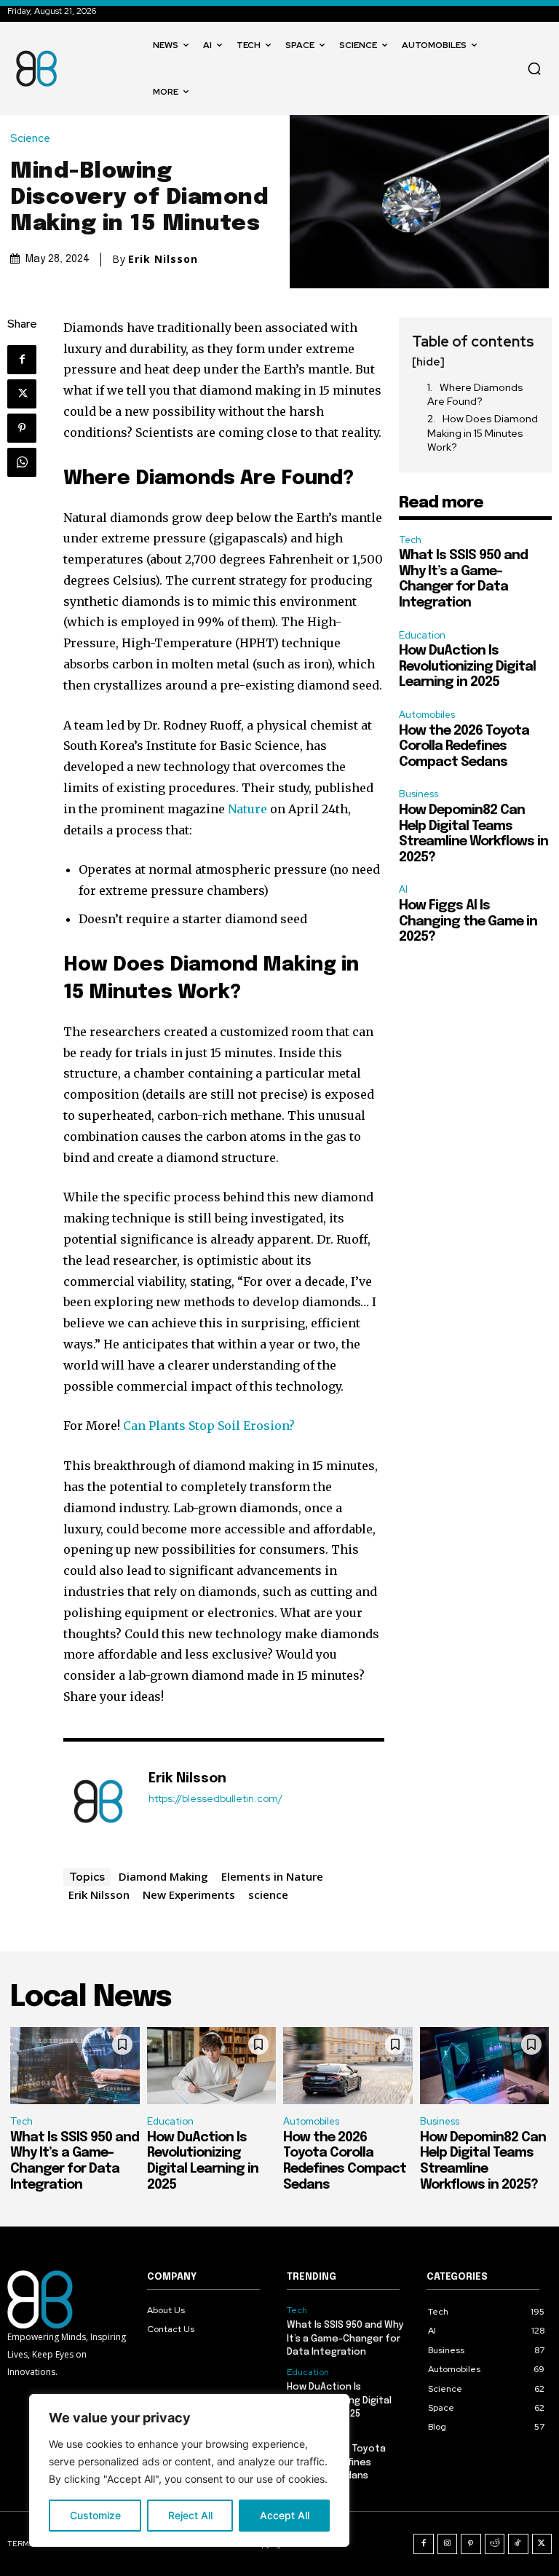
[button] (534, 68)
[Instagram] (448, 2544)
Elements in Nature (272, 1876)
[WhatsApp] (22, 462)
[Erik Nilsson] (98, 1801)
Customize (95, 2515)
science (268, 1895)
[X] (22, 394)
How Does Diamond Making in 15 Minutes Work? (483, 433)
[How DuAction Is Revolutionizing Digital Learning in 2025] (212, 2066)
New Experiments (189, 1895)
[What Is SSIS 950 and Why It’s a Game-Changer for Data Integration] (75, 2066)
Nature (247, 809)
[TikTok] (518, 2544)
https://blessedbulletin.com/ (215, 1799)
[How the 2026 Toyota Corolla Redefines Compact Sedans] (348, 2066)
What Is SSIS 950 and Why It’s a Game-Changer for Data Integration (345, 2338)
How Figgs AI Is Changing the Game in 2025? (468, 921)
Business (419, 794)
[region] (189, 2470)
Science (30, 139)
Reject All (190, 2515)
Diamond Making (163, 1876)
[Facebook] (22, 360)
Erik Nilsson (163, 259)
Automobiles (427, 715)
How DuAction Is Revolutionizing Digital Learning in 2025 (467, 667)
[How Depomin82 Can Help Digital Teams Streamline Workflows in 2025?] (485, 2066)
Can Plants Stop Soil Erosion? (209, 1426)
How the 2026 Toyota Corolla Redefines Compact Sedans (464, 747)
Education (422, 635)
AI (403, 889)
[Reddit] (495, 2544)
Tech (410, 540)
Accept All (285, 2515)
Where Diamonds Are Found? (475, 395)
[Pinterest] (22, 428)
